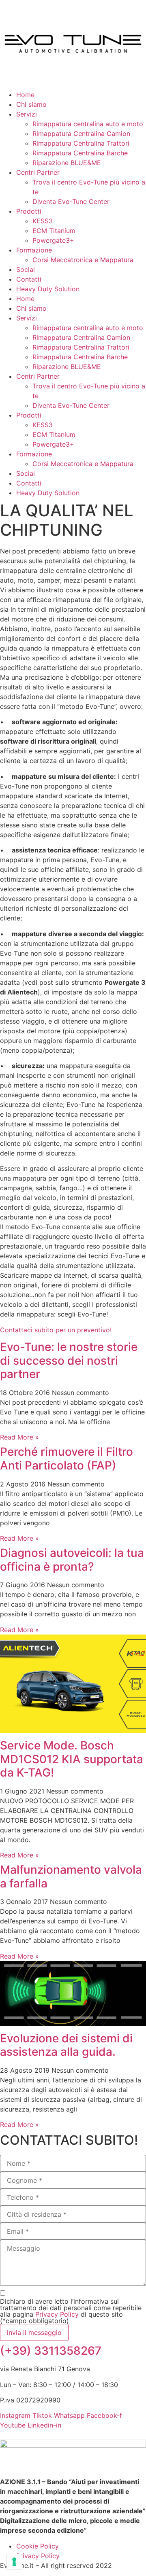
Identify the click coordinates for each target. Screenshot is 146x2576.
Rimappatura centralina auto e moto (88, 124)
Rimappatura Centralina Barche (80, 153)
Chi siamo (31, 104)
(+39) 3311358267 (51, 2351)
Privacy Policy (57, 2314)
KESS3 (43, 221)
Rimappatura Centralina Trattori (81, 143)
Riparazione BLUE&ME (67, 163)
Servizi (27, 114)
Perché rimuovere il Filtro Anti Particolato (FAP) (67, 1459)
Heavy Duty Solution (48, 289)
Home (25, 95)
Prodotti (29, 211)
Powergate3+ (53, 240)
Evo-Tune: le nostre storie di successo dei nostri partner (69, 1360)
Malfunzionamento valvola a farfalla (71, 1876)
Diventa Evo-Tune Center (71, 201)
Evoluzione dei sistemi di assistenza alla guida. (66, 2045)
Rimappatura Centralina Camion (81, 134)
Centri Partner (38, 172)
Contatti (29, 279)
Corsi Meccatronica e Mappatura (83, 260)
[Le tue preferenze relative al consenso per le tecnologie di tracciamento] (14, 2562)
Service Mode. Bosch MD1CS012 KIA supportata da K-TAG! (72, 1759)
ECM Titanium (54, 231)
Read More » (19, 1437)
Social (26, 269)
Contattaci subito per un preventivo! (56, 1330)
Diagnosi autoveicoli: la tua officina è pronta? (72, 1560)
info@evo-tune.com (49, 2435)
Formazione (34, 250)
